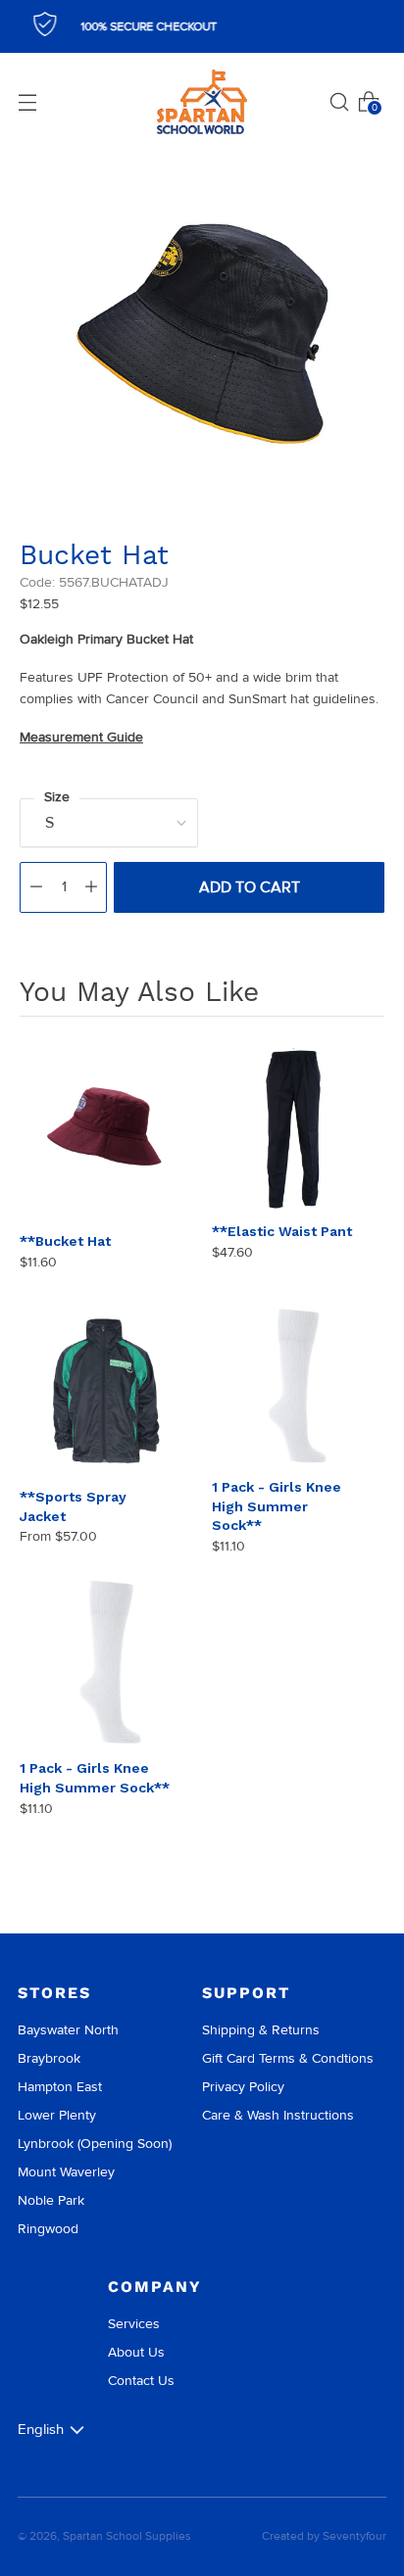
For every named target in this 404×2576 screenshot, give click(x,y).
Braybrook (49, 2058)
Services (134, 2324)
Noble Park (51, 2200)
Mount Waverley (66, 2172)
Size (57, 797)
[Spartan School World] (202, 102)
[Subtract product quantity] (36, 887)
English (41, 2429)
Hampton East (60, 2087)
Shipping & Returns (261, 2030)
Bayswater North (68, 2030)
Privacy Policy (243, 2087)
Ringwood (48, 2229)
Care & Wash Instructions (278, 2115)
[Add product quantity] (91, 887)
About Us (136, 2352)
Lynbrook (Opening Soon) (95, 2144)
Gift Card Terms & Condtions (288, 2058)
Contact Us (141, 2381)
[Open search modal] (339, 102)
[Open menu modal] (27, 102)
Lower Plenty (57, 2115)
